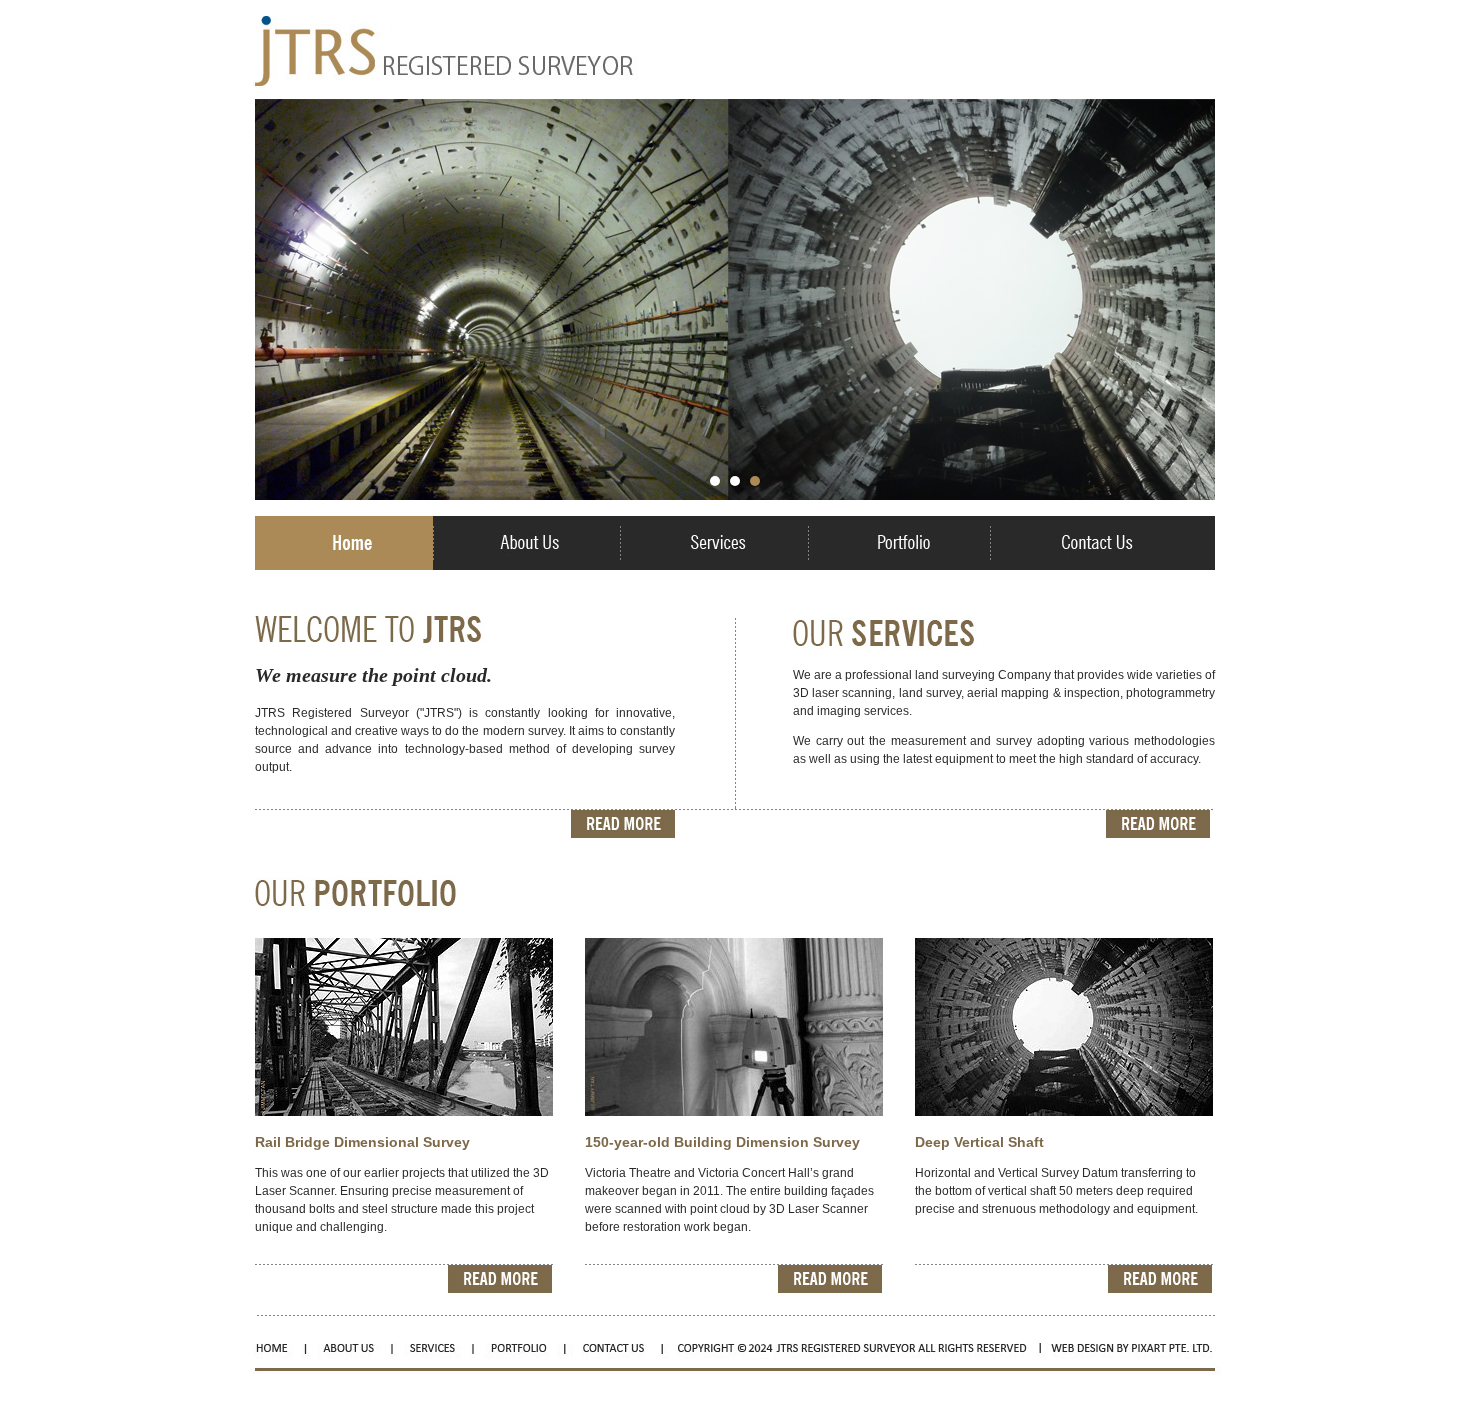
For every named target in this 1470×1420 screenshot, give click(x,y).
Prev (281, 305)
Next (1189, 305)
